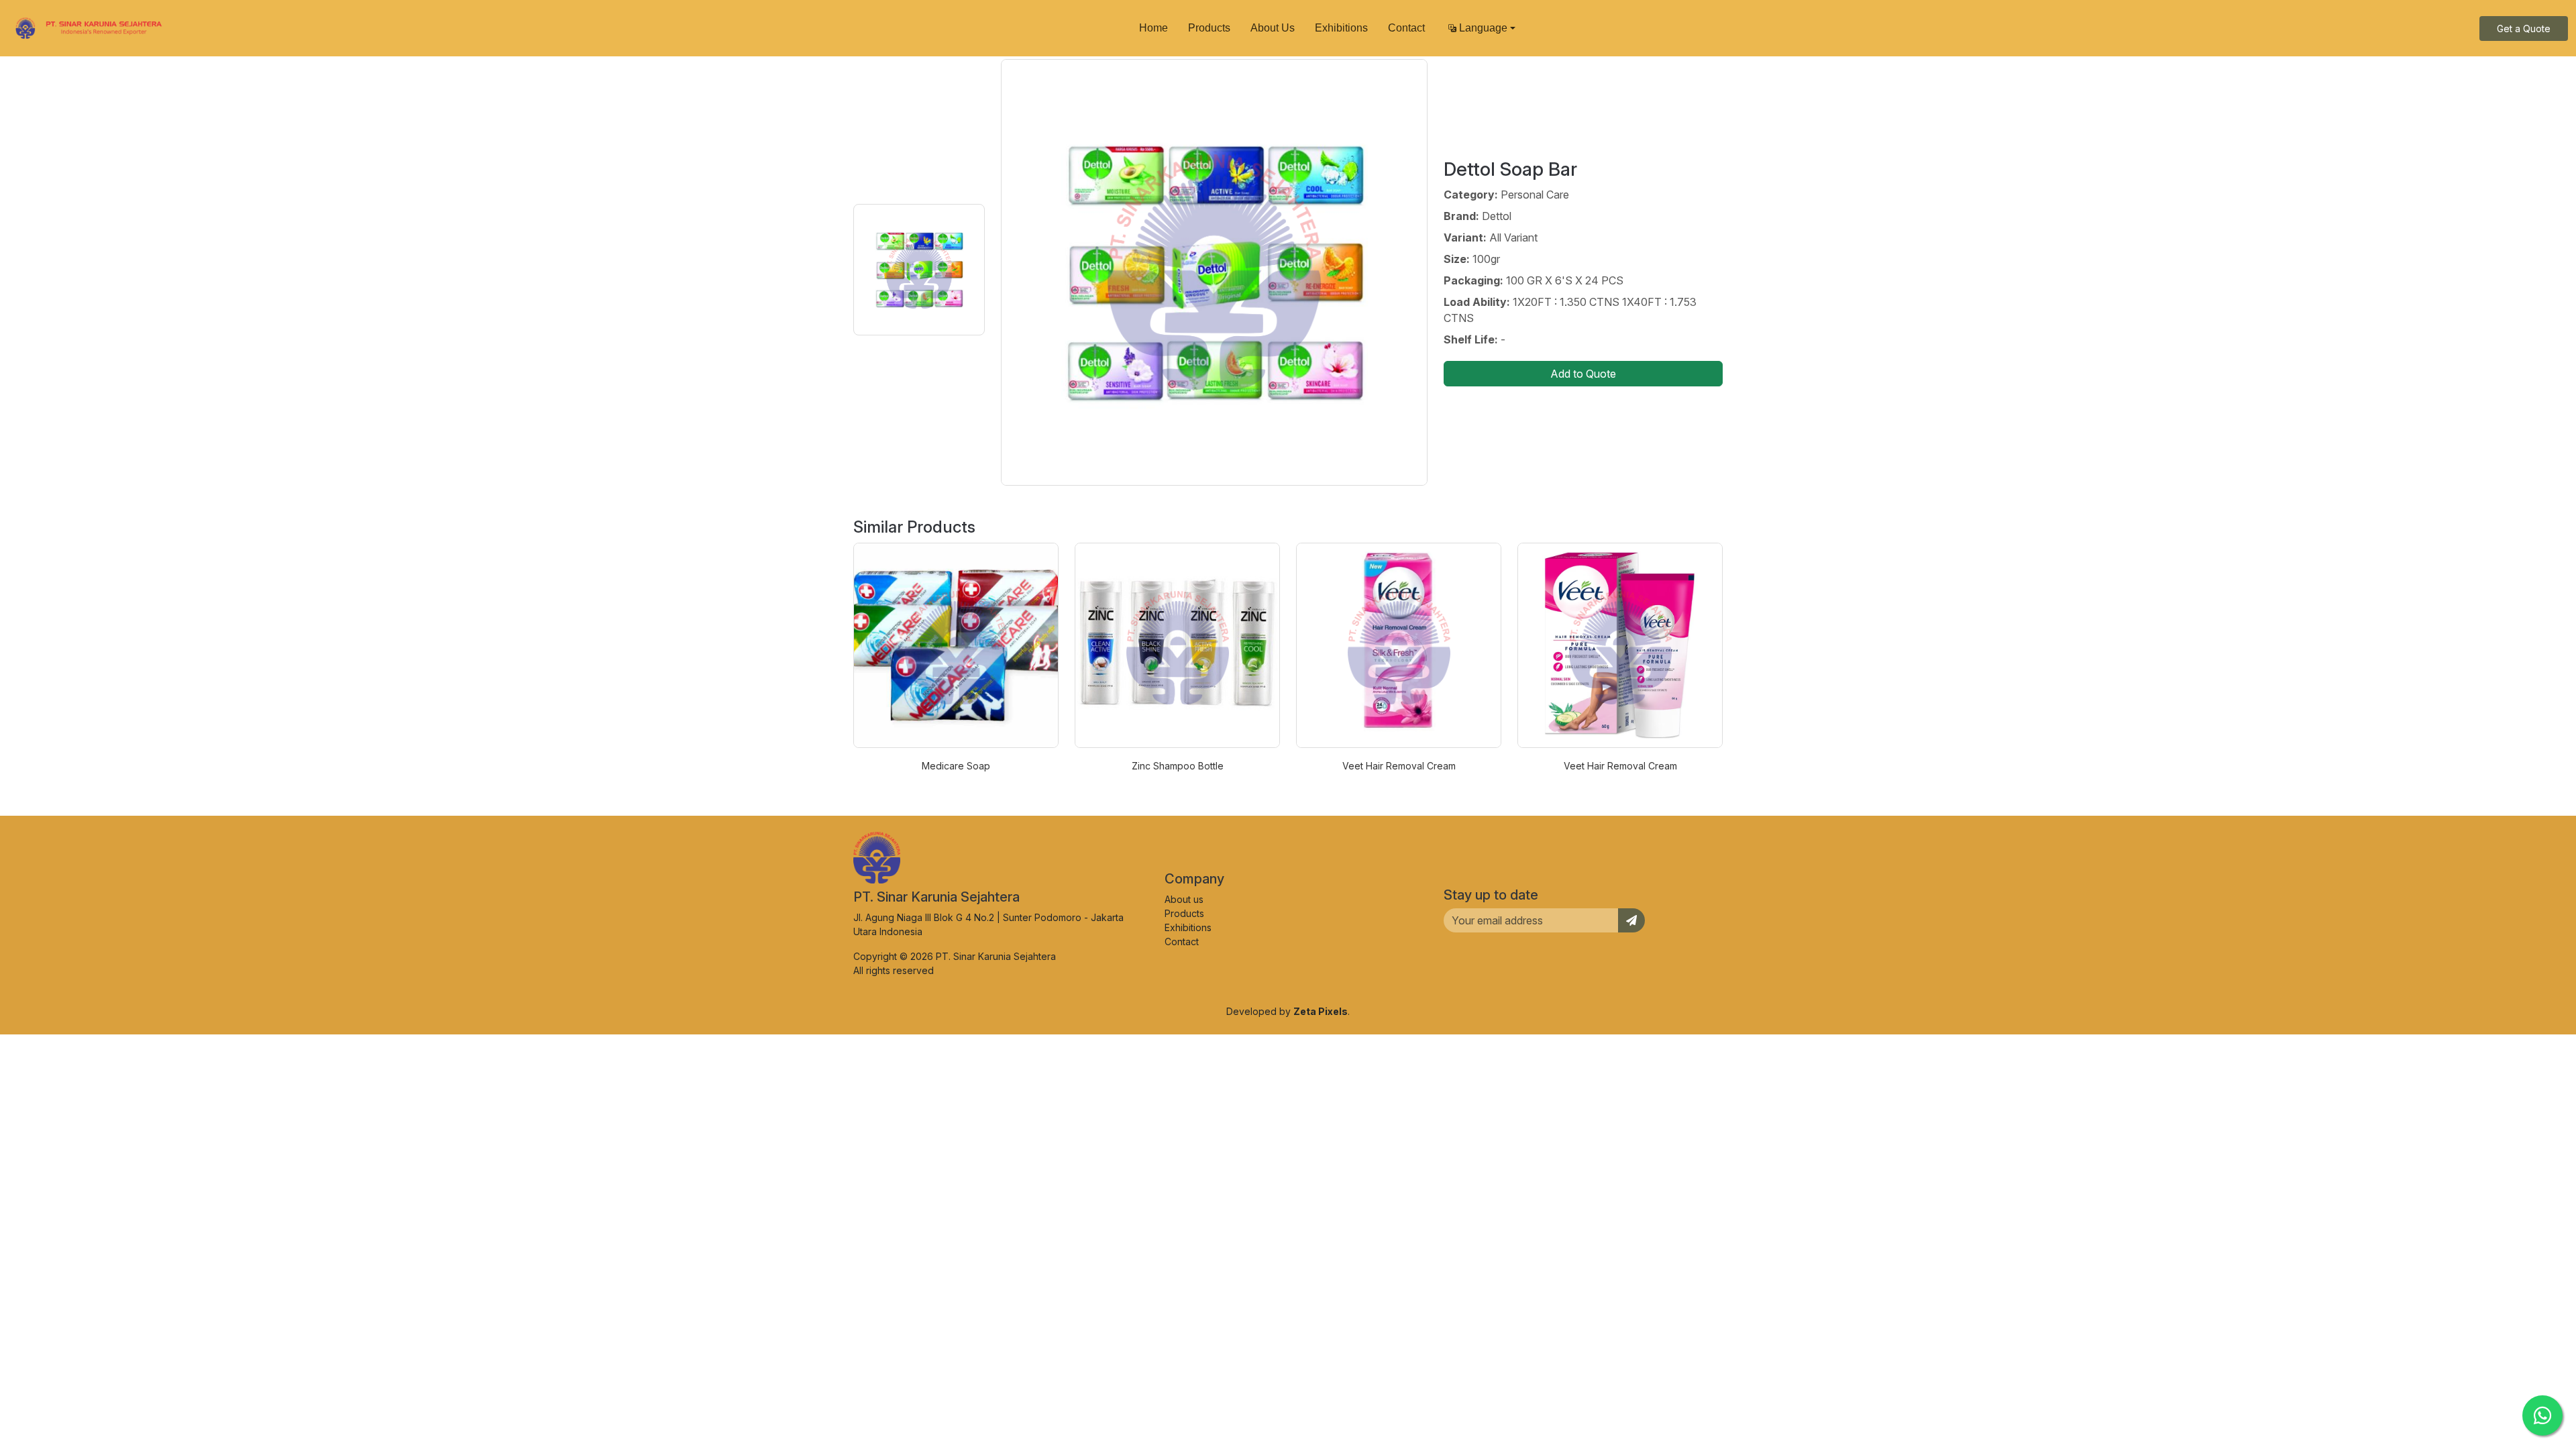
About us (1184, 899)
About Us (1273, 28)
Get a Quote (2524, 29)
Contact (1406, 28)
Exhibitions (1341, 28)
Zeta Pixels (1321, 1011)
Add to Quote (1583, 374)
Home (1153, 28)
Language (1483, 28)
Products (1209, 28)
